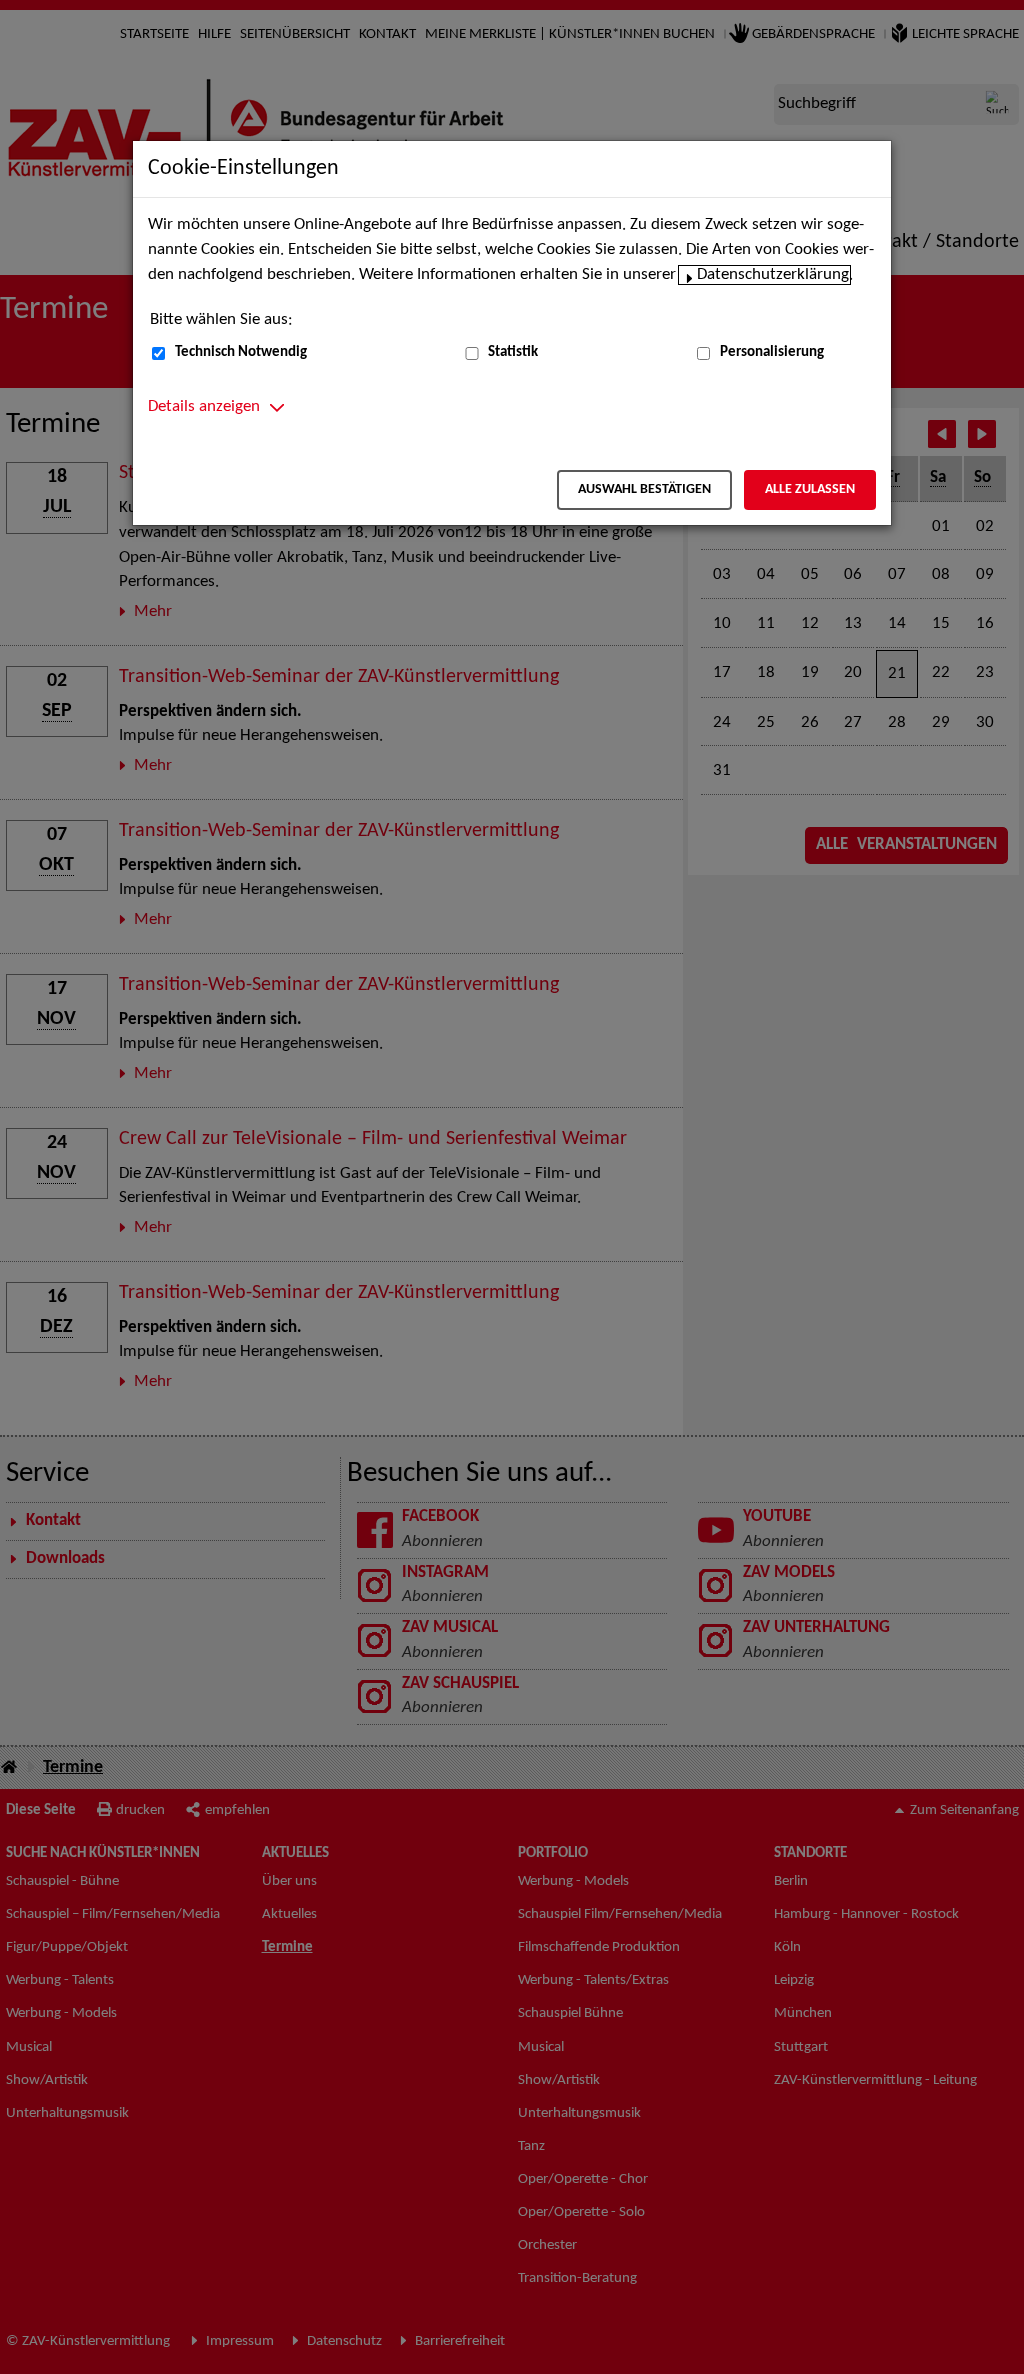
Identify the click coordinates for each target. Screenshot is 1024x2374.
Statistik (513, 352)
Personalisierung (772, 352)
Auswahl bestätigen (644, 489)
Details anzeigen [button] (204, 407)
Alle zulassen (810, 489)
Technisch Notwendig (241, 352)
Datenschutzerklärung (773, 275)
